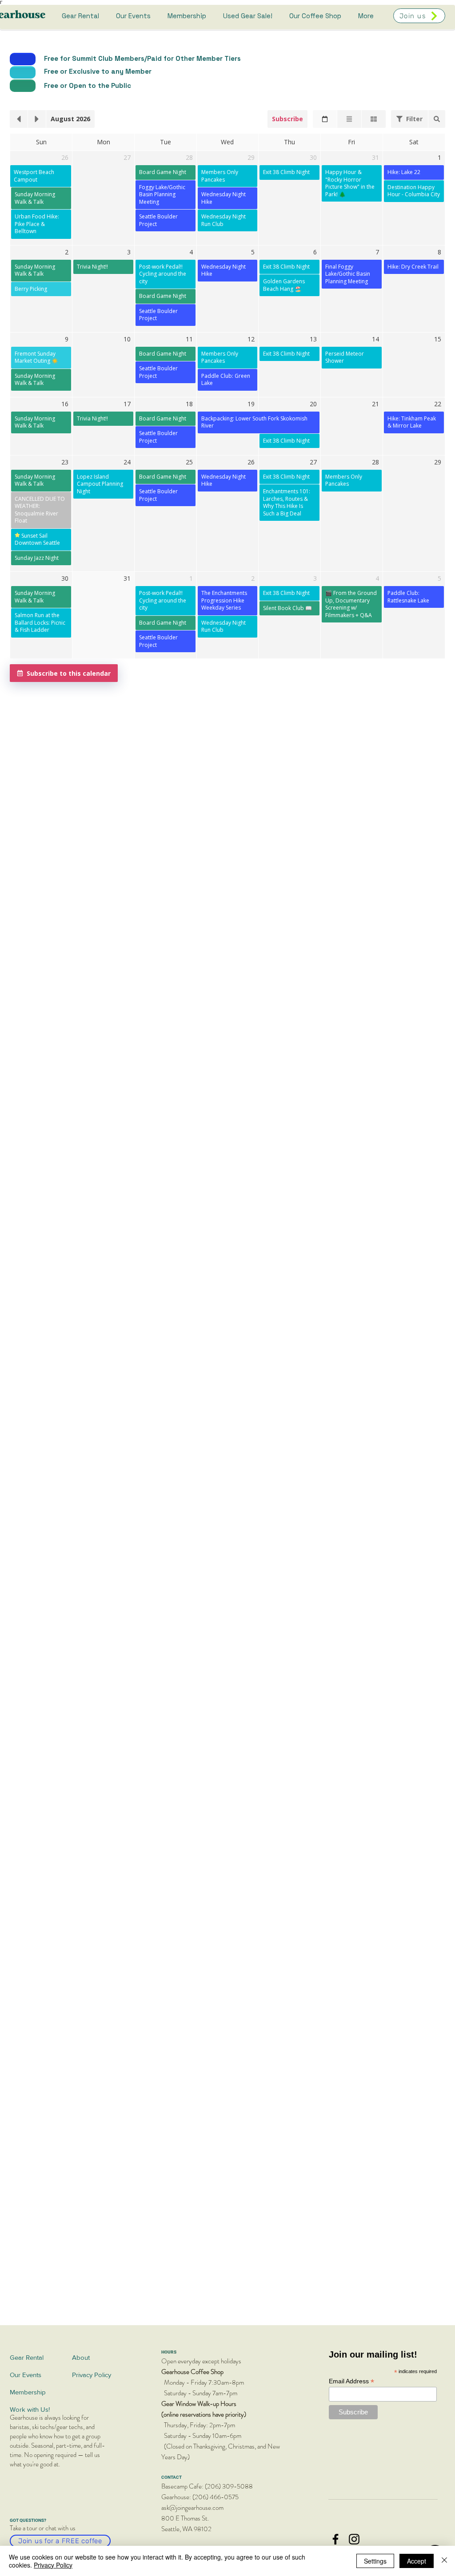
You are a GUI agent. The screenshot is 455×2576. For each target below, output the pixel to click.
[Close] (444, 2561)
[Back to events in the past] (19, 119)
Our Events (26, 2375)
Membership (28, 2392)
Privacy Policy (92, 2375)
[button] (409, 119)
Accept (417, 2561)
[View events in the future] (37, 119)
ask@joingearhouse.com (192, 2508)
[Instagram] (354, 2539)
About (81, 2357)
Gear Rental (27, 2357)
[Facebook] (335, 2539)
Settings (375, 2561)
